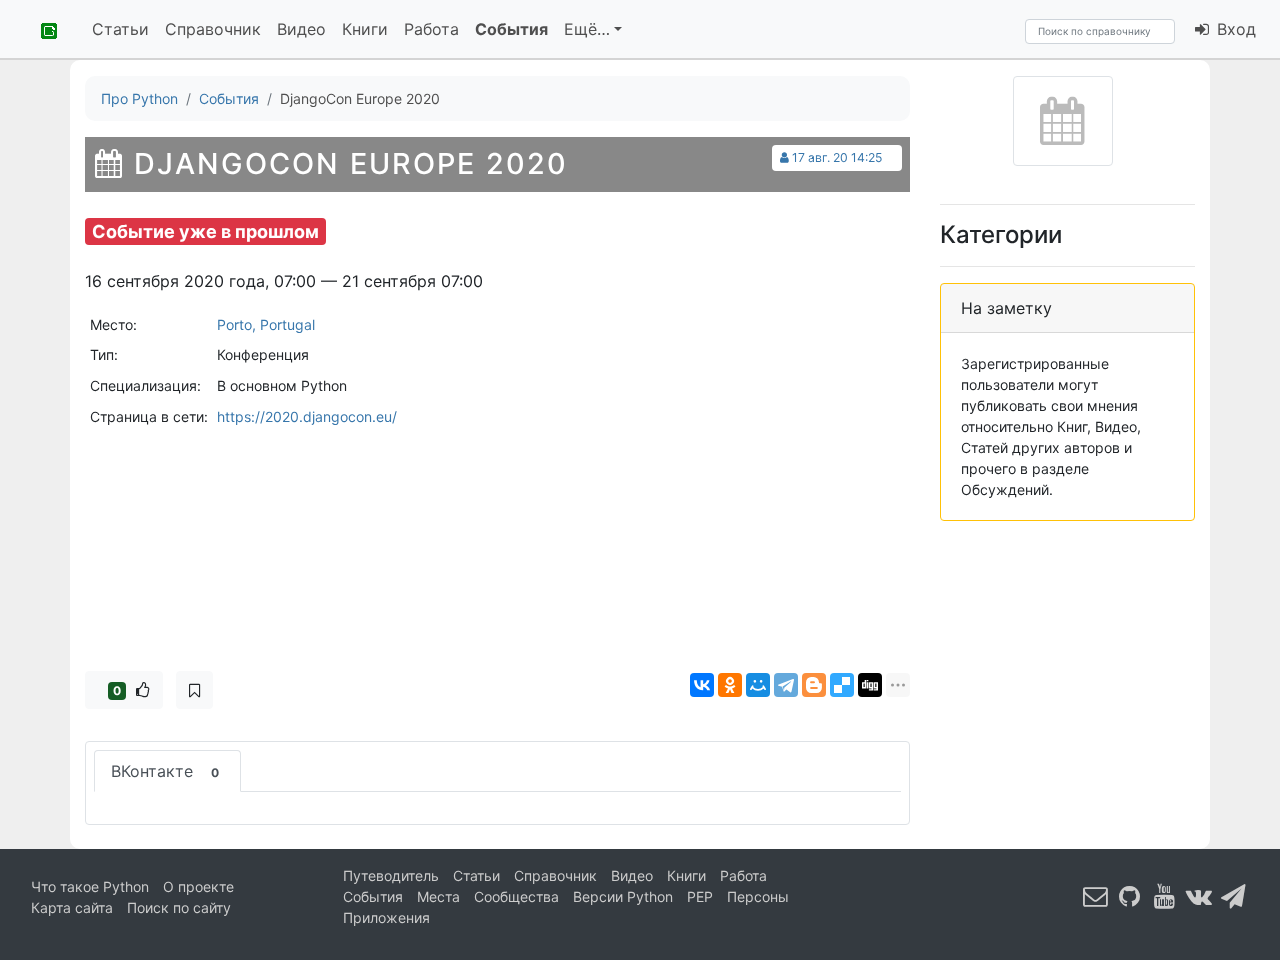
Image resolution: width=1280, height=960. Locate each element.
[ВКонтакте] (702, 685)
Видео (301, 29)
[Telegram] (786, 685)
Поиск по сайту (179, 907)
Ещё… (587, 29)
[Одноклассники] (730, 685)
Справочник (213, 29)
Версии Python (623, 896)
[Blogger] (814, 685)
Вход (1234, 29)
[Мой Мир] (758, 685)
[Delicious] (842, 685)
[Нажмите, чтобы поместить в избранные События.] (194, 690)
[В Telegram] (1234, 895)
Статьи (120, 29)
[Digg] (870, 685)
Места (438, 896)
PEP (700, 896)
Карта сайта (72, 907)
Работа (431, 29)
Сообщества (516, 896)
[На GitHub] (1130, 895)
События (511, 29)
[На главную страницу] (42, 29)
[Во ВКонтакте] (1199, 895)
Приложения (386, 917)
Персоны (758, 896)
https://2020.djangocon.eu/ (307, 416)
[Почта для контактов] (1096, 895)
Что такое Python (90, 886)
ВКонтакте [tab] (165, 771)
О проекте (198, 886)
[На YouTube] (1165, 895)
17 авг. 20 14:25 (837, 157)
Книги (365, 29)
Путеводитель (391, 875)
